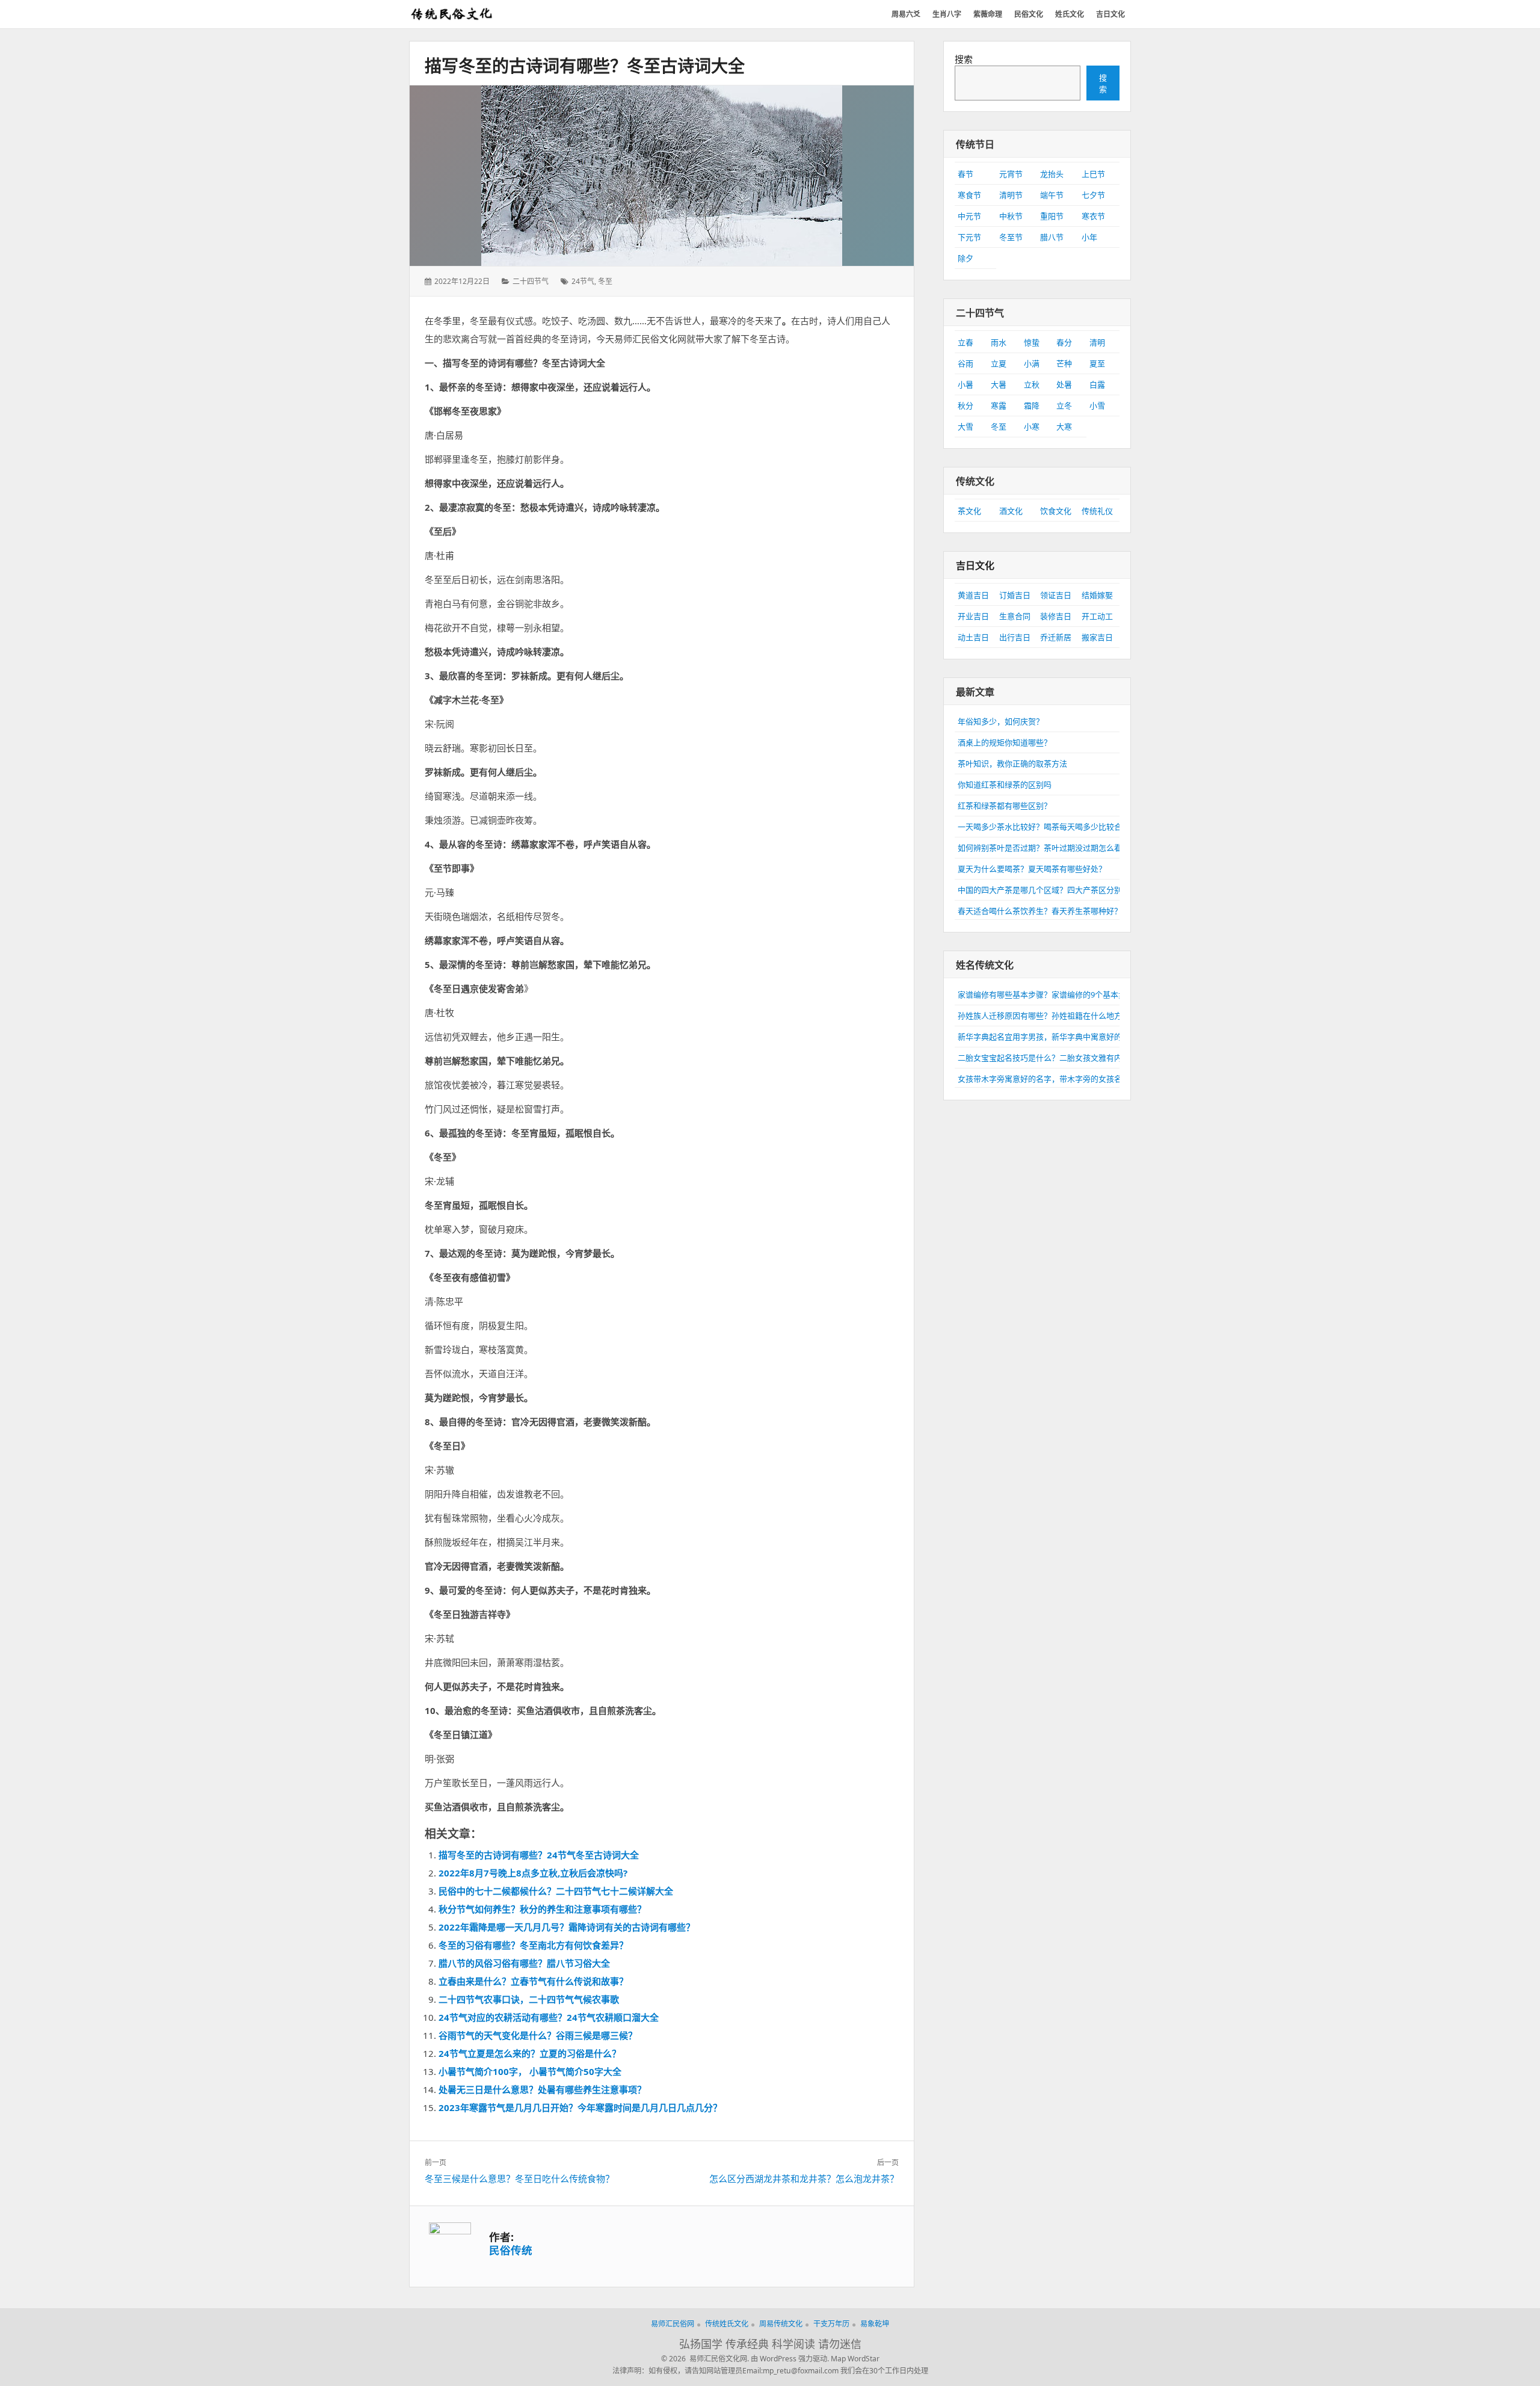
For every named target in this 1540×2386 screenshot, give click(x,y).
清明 (1097, 342)
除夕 (966, 258)
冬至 (605, 281)
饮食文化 (1056, 511)
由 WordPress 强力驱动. (790, 2359)
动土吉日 (973, 637)
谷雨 (966, 363)
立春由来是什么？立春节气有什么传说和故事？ (533, 1981)
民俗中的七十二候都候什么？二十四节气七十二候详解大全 (556, 1891)
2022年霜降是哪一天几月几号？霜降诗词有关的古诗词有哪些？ (567, 1927)
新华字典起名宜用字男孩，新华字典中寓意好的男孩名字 (1055, 1037)
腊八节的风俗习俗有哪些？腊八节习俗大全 (524, 1963)
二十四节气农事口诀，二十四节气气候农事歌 (529, 1999)
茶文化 (969, 511)
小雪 (1097, 405)
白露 (1097, 384)
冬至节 (1011, 237)
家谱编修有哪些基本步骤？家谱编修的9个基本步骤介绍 (1054, 994)
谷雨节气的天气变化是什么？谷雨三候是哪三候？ (538, 2035)
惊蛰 (1032, 342)
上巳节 (1093, 174)
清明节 (1011, 195)
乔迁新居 (1056, 637)
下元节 (969, 237)
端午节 (1052, 195)
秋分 (966, 405)
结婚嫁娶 (1097, 595)
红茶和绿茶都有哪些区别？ (1005, 806)
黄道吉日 (973, 595)
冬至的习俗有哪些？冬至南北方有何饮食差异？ (533, 1945)
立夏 (999, 363)
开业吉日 (973, 616)
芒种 (1064, 363)
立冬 (1064, 405)
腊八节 (1052, 237)
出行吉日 (1015, 637)
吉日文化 (975, 566)
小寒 (1032, 427)
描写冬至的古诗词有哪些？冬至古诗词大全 (585, 66)
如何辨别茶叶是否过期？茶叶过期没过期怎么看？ (1044, 848)
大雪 (966, 427)
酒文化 (1011, 511)
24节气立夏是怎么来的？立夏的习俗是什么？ (530, 2053)
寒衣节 (1093, 216)
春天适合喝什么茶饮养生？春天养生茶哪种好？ (1040, 911)
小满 (1032, 363)
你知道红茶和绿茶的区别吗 (1005, 785)
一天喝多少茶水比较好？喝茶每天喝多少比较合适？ (1048, 827)
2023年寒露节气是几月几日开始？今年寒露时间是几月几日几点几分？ (580, 2107)
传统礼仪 (1097, 511)
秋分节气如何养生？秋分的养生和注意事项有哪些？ (542, 1909)
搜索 (964, 59)
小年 (1089, 237)
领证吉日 (1056, 595)
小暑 (966, 384)
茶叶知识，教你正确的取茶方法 (1012, 763)
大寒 (1064, 427)
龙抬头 (1052, 174)
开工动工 (1097, 616)
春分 (1064, 342)
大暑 (999, 384)
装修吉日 (1056, 616)
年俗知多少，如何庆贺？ (1001, 721)
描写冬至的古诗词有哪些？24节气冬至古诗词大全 (539, 1855)
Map (838, 2359)
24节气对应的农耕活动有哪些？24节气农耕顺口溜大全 (549, 2017)
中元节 (969, 216)
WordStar (864, 2359)
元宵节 (1011, 174)
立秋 (1032, 384)
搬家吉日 (1097, 637)
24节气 (583, 281)
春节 (966, 174)
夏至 (1097, 363)
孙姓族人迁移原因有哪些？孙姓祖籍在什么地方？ (1044, 1016)
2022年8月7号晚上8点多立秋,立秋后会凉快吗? (533, 1873)
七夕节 (1093, 195)
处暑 (1064, 384)
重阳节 (1052, 216)
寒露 (999, 405)
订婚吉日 (1015, 595)
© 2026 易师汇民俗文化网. (705, 2359)
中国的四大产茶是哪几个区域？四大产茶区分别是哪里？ (1055, 890)
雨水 (999, 342)
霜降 (1032, 405)
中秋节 (1011, 216)
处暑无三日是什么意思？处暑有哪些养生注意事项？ (542, 2089)
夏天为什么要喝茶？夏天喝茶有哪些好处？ (1032, 869)
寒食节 (969, 195)
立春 (966, 342)
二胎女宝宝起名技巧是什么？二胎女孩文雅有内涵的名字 (1055, 1058)
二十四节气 (531, 281)
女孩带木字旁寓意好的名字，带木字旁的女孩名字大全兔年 (1059, 1079)
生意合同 (1015, 616)
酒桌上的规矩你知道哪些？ (1005, 742)
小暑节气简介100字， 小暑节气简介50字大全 (530, 2071)
